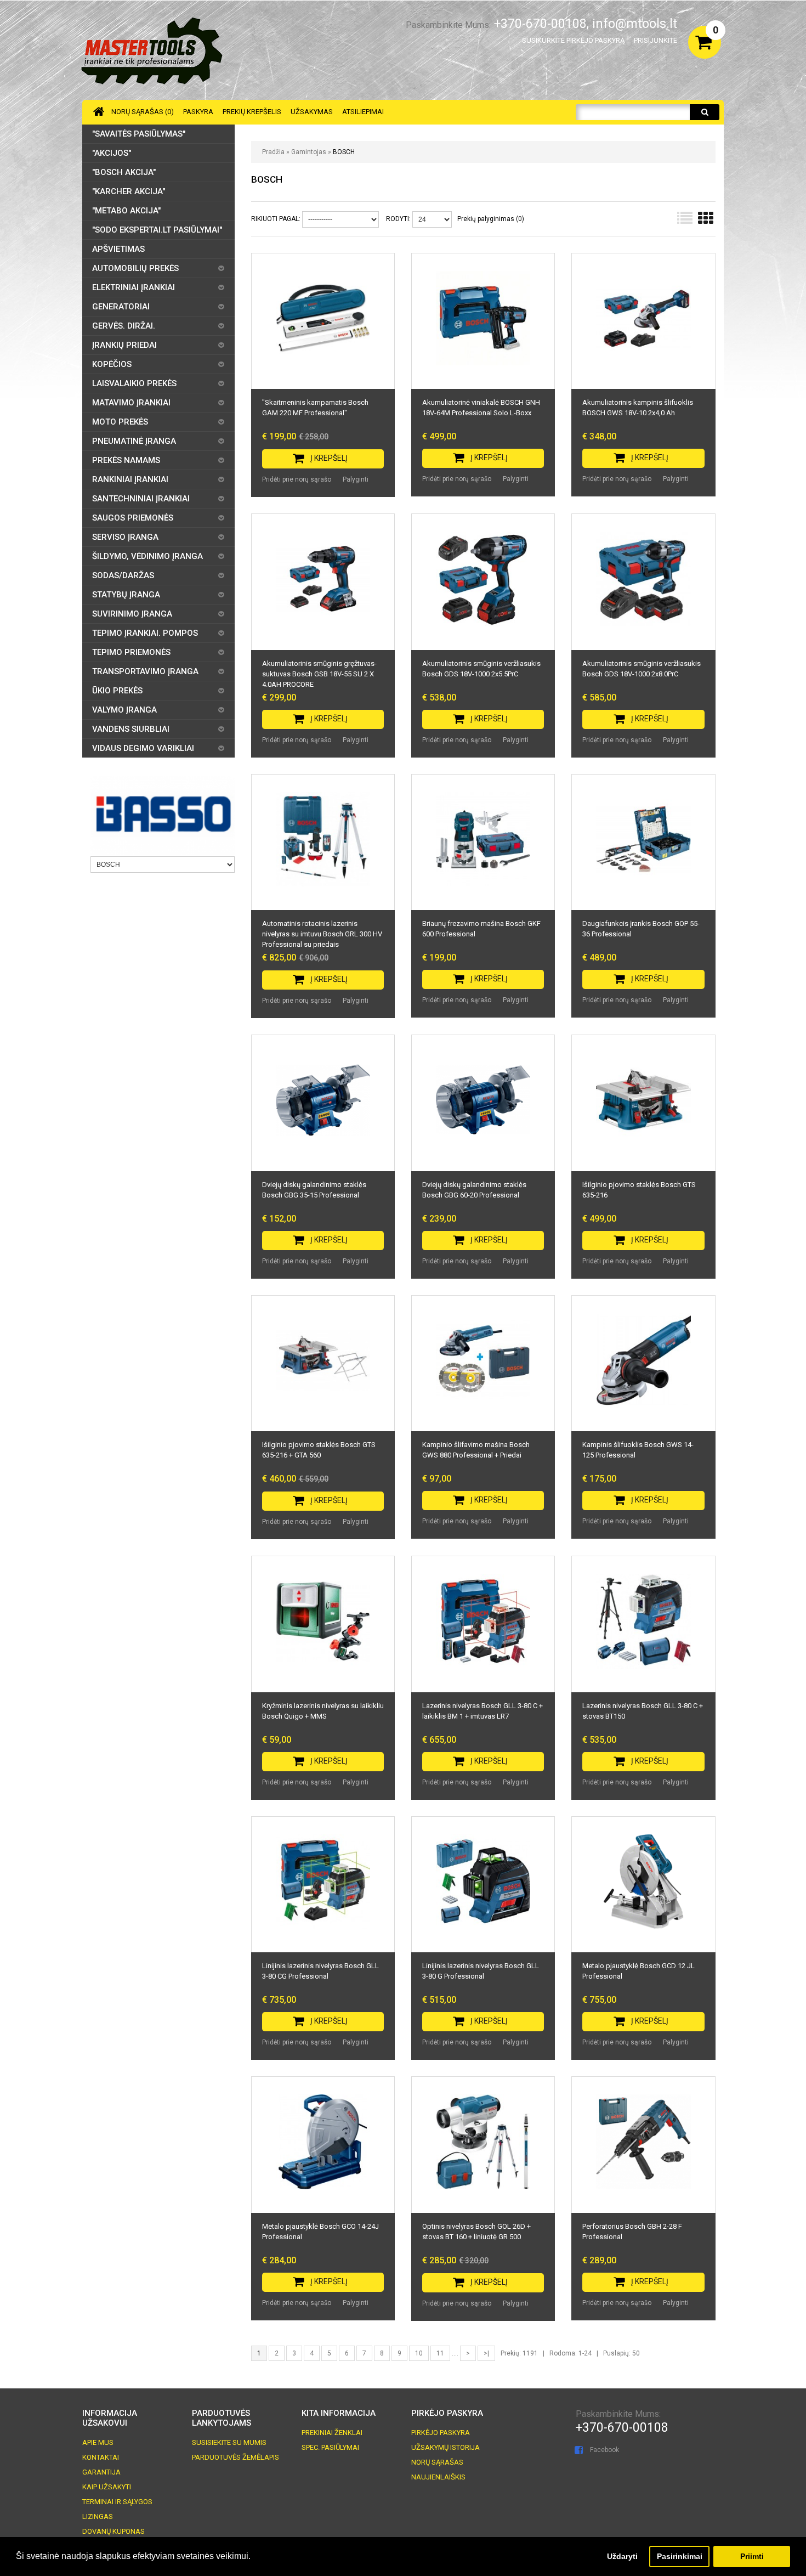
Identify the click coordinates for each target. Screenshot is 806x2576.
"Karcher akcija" (129, 191)
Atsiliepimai (363, 112)
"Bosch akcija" (124, 172)
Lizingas (98, 2516)
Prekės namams (126, 460)
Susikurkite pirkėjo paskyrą (573, 40)
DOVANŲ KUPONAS (113, 2531)
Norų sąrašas (437, 2462)
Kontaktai (101, 2457)
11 (440, 2353)
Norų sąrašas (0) (143, 112)
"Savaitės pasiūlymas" (139, 134)
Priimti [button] (752, 2556)
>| (486, 2353)
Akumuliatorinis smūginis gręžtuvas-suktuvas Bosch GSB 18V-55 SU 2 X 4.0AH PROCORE (319, 674)
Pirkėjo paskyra (441, 2433)
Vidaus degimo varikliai (143, 748)
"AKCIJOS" (112, 153)
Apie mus (98, 2442)
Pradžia (273, 152)
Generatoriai (121, 307)
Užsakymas (312, 112)
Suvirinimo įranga (132, 614)
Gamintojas (309, 152)
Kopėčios (112, 364)
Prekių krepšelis (252, 112)
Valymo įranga (124, 710)
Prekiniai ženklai (332, 2433)
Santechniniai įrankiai (141, 499)
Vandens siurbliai (131, 729)
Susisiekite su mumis (229, 2442)
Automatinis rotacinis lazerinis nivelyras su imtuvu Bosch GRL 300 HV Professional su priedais (322, 934)
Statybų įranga (126, 595)
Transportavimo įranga (145, 671)
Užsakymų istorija (445, 2447)
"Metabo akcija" (126, 211)
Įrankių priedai (124, 345)
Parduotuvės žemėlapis (235, 2457)
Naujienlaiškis (438, 2477)
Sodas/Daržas (123, 575)
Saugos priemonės (133, 518)
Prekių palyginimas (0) (491, 219)
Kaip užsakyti (107, 2487)
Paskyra (198, 112)
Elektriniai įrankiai (134, 287)
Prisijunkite (655, 40)
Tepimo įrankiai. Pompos (145, 633)
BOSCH (344, 152)
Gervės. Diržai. (124, 326)
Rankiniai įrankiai (130, 479)
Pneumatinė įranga (134, 441)
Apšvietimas (118, 249)
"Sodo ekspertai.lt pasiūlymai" (157, 230)
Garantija (101, 2472)
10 (419, 2353)
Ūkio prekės (117, 691)
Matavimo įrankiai (131, 403)
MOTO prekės (120, 422)
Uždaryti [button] (622, 2556)
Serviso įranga (125, 537)
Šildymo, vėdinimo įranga (147, 556)
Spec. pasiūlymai (330, 2447)
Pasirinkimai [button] (680, 2556)
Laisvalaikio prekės (134, 383)
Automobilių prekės (135, 268)
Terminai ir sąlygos (117, 2502)
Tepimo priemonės (131, 652)
